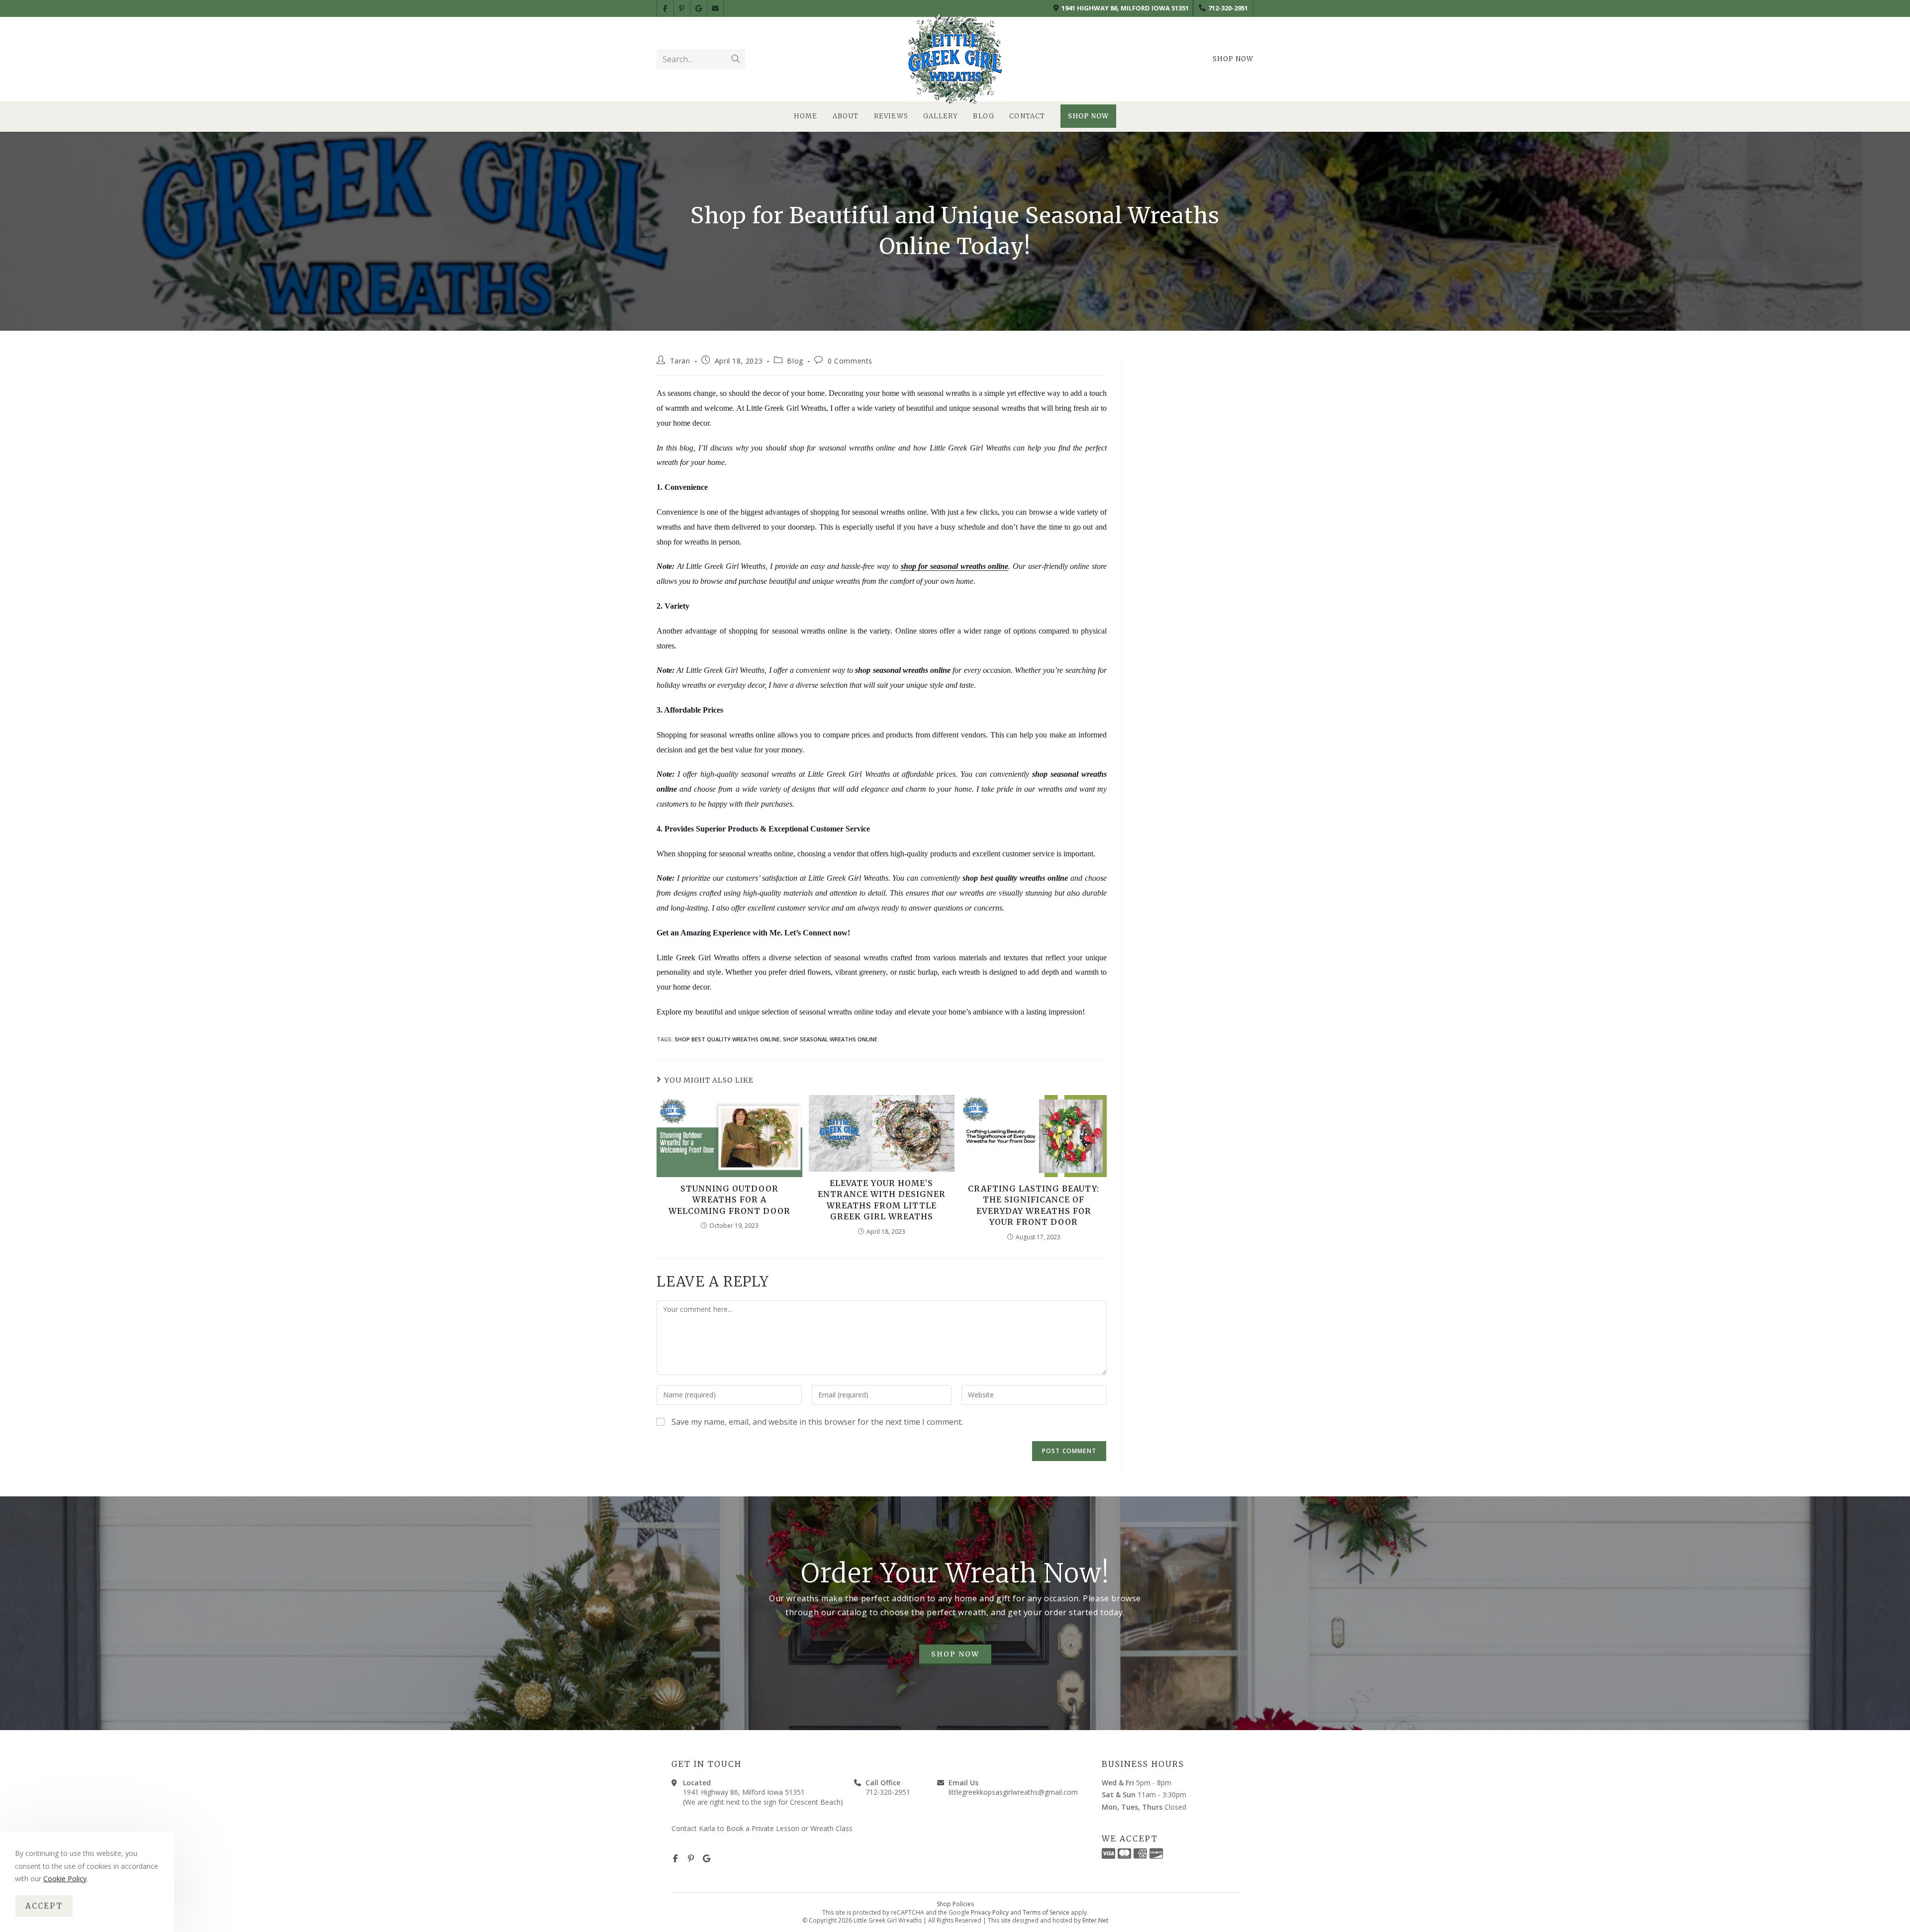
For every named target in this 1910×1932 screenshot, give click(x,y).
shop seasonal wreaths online (830, 1039)
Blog (795, 361)
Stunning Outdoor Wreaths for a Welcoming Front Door (729, 1200)
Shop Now (1233, 59)
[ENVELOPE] (716, 8)
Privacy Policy (990, 1912)
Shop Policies (955, 1904)
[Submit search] (736, 59)
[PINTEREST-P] (682, 8)
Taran (680, 361)
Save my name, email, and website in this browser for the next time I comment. (817, 1422)
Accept (44, 1906)
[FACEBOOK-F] (666, 8)
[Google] (706, 1858)
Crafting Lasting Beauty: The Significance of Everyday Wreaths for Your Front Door (1034, 1205)
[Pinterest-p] (691, 1858)
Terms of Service (1046, 1912)
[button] (955, 1655)
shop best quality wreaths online (727, 1039)
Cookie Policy (65, 1879)
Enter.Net (1095, 1920)
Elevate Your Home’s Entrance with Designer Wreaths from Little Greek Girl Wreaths (882, 1200)
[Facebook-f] (675, 1858)
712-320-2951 (1228, 8)
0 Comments (850, 361)
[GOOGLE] (699, 8)
